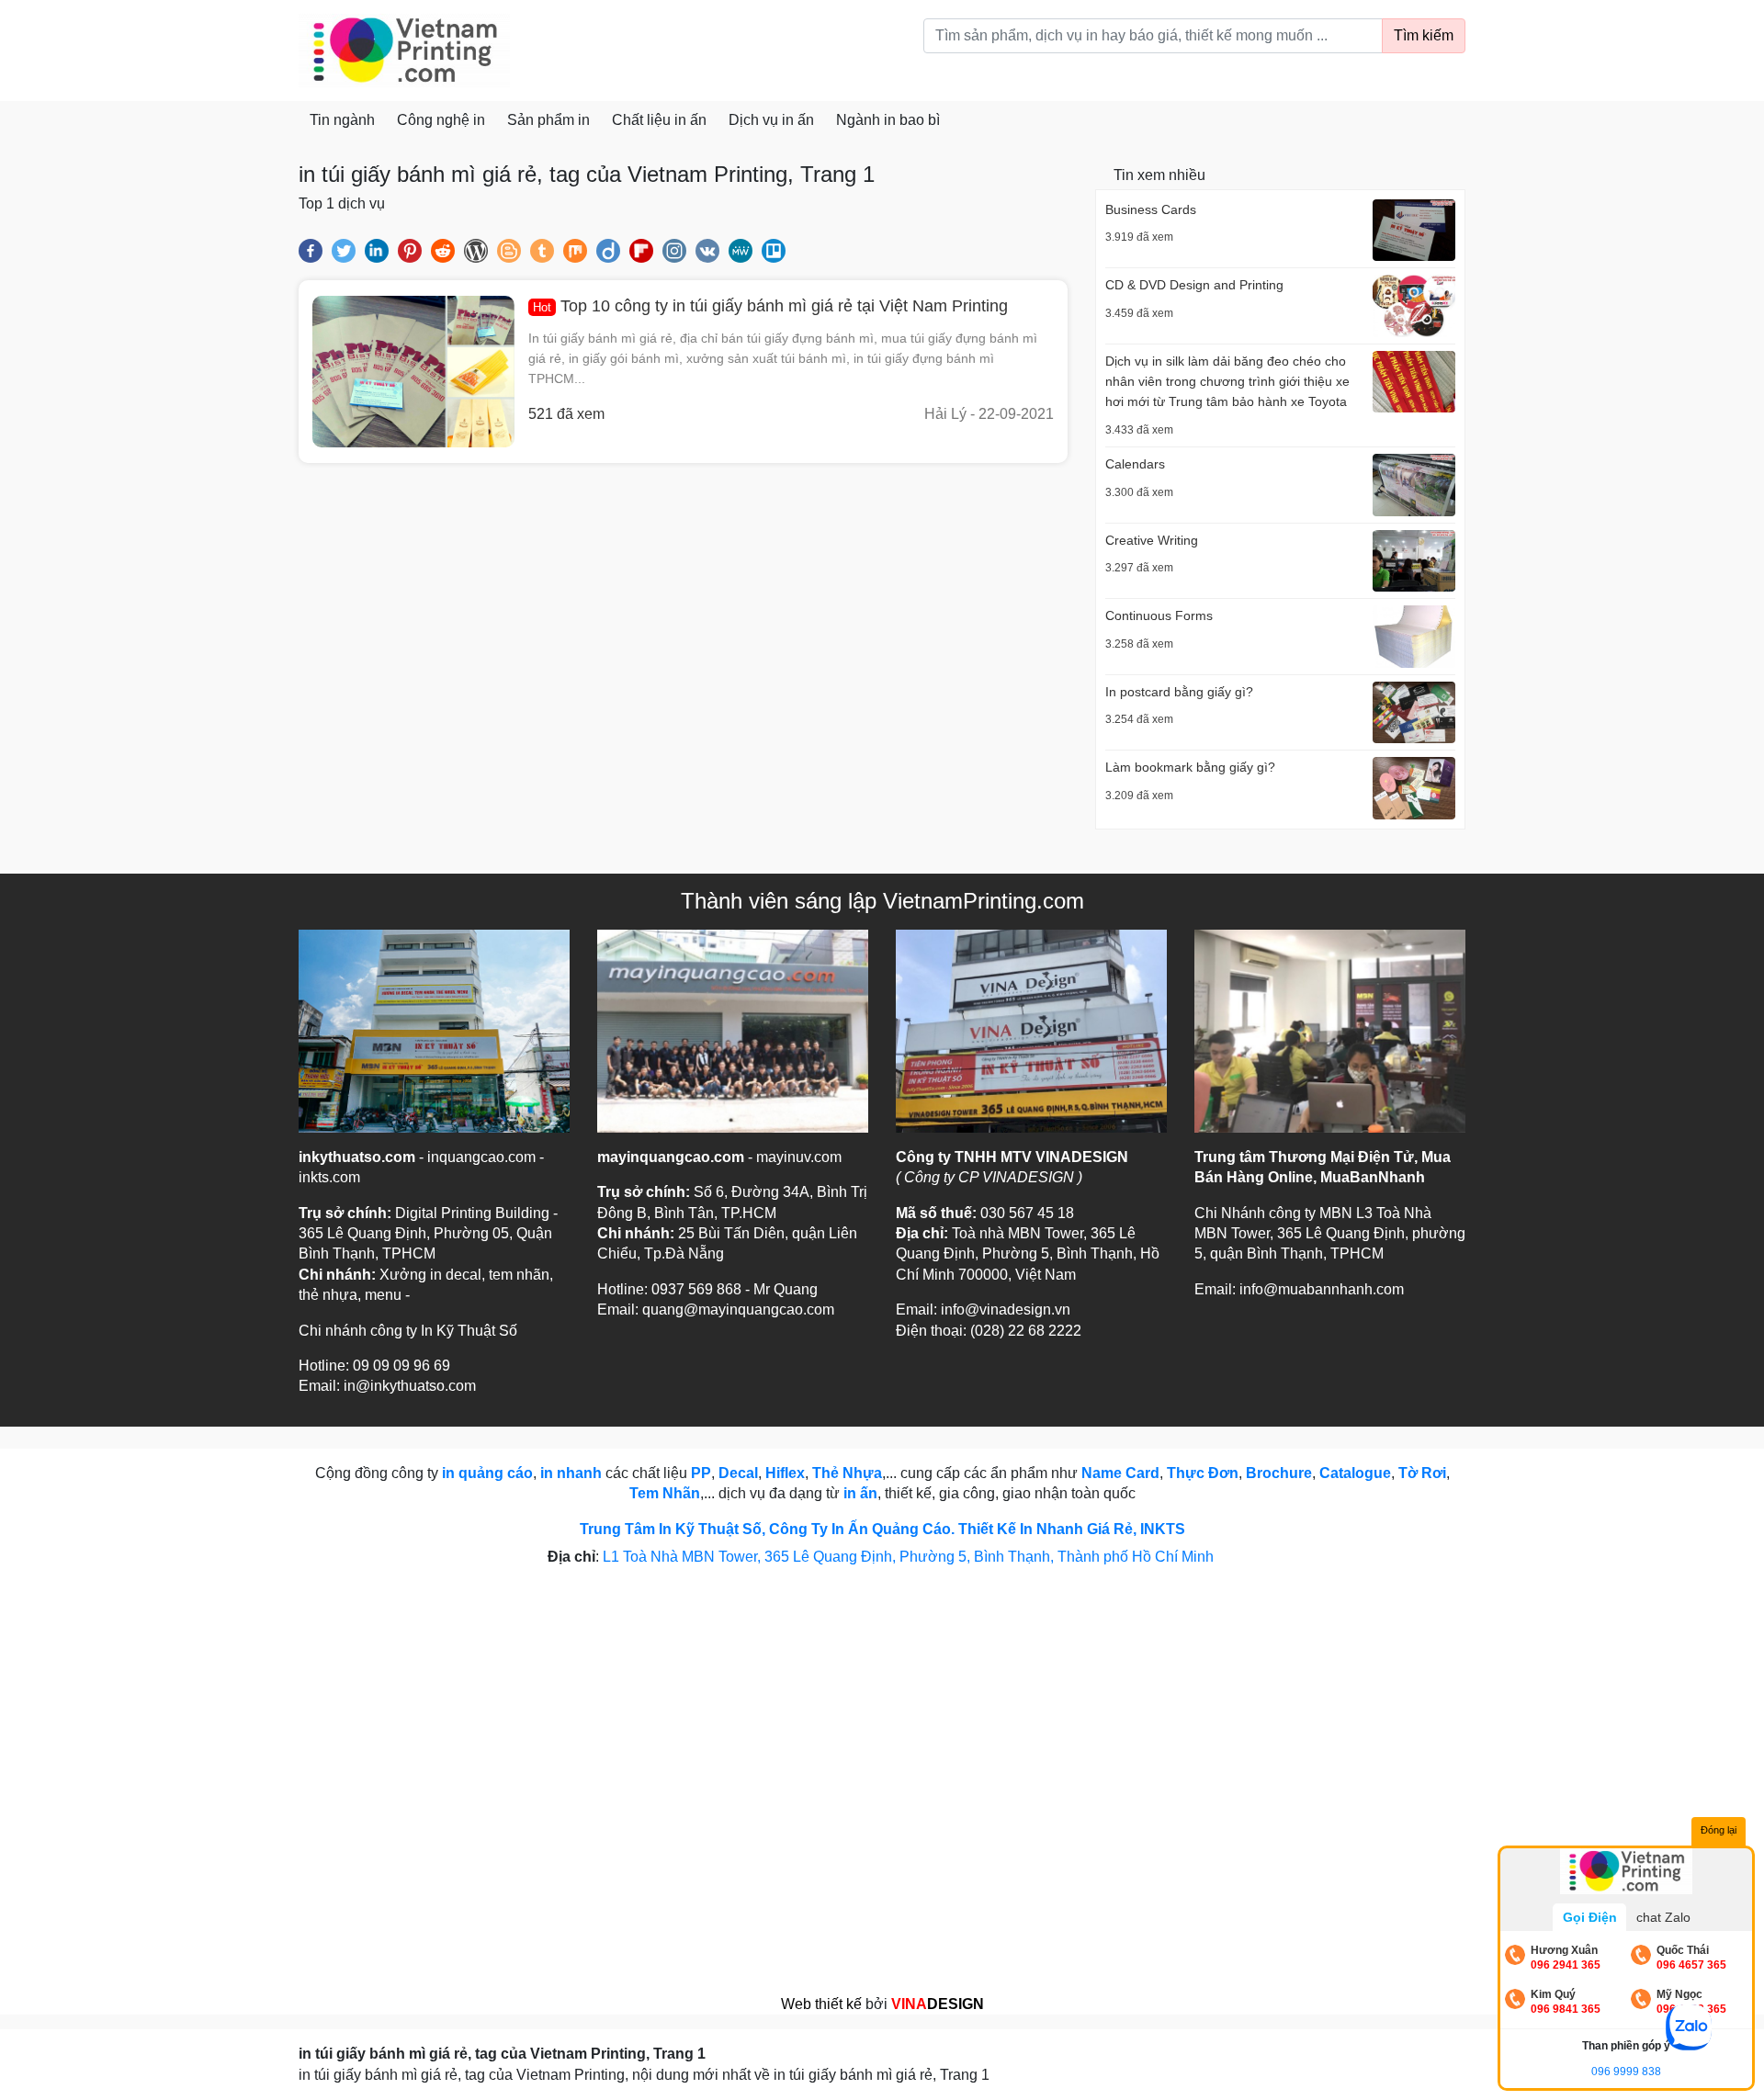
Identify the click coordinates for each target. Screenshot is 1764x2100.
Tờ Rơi (1422, 1473)
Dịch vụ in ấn (771, 120)
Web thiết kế (821, 2004)
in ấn (860, 1493)
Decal (738, 1473)
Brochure (1279, 1473)
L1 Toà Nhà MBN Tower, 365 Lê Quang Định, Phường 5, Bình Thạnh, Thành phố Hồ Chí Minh (910, 1557)
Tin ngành (342, 120)
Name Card (1120, 1473)
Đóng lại (1719, 1830)
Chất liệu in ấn (659, 120)
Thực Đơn (1203, 1473)
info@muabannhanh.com (1322, 1289)
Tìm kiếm (1424, 35)
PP (701, 1473)
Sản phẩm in (548, 120)
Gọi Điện (1590, 1917)
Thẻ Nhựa (847, 1473)
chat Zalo (1663, 1917)
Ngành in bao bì (888, 120)
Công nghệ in (441, 120)
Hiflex (785, 1473)
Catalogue (1355, 1473)
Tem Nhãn (665, 1493)
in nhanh (571, 1473)
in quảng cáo (487, 1473)
